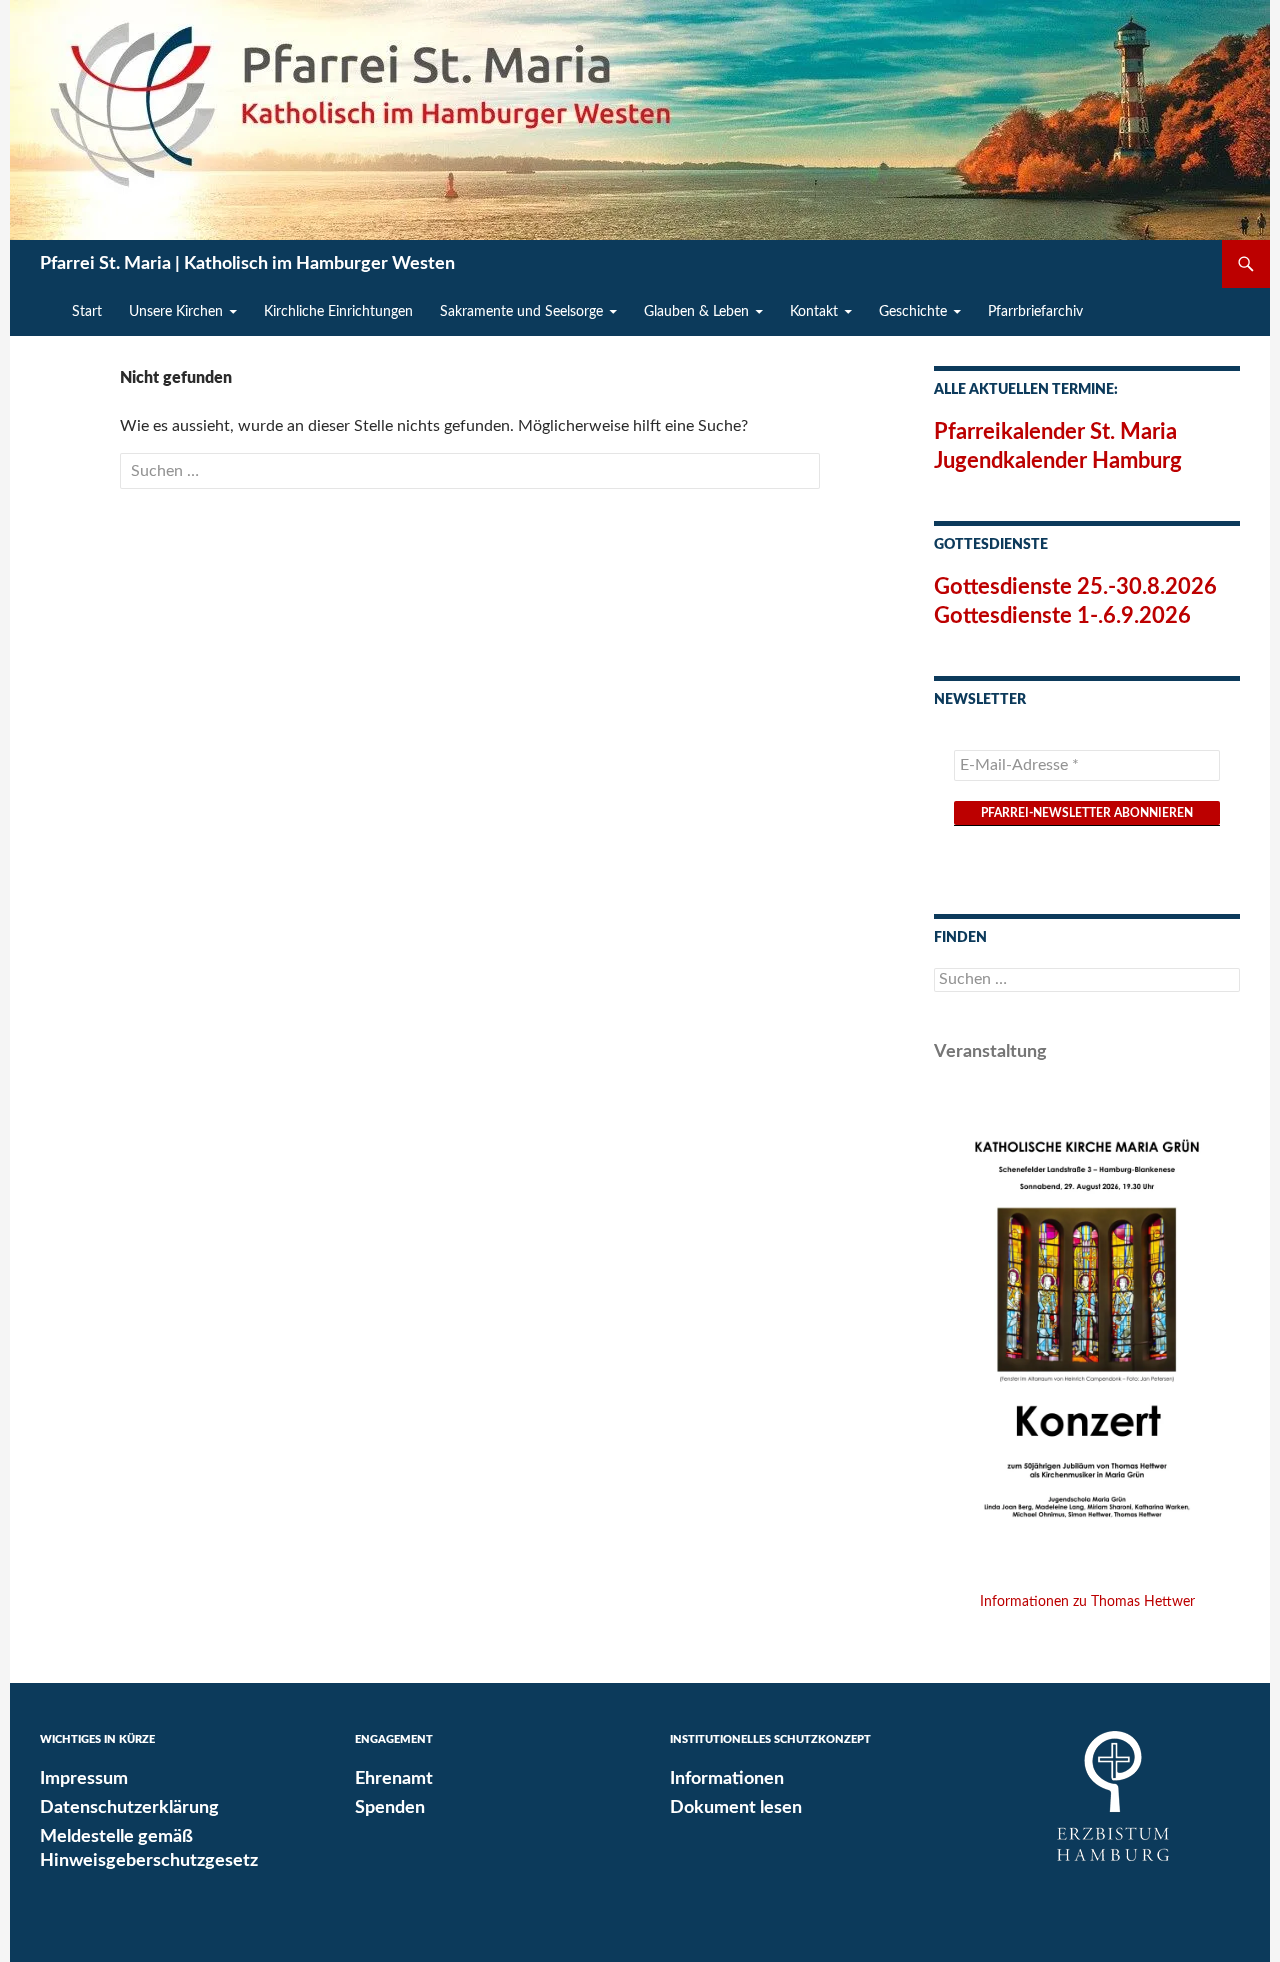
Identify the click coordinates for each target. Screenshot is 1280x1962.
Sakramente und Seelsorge (521, 312)
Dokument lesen (736, 1808)
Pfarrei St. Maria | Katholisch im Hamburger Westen (247, 264)
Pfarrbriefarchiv (1035, 312)
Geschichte (913, 312)
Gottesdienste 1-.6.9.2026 (1062, 616)
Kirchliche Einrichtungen (338, 312)
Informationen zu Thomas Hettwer (1087, 1602)
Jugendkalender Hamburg (1058, 461)
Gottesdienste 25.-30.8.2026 (1075, 587)
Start (87, 312)
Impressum (84, 1779)
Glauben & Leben (696, 312)
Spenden (390, 1808)
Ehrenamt (394, 1779)
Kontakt (814, 312)
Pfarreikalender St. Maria (1055, 432)
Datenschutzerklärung (129, 1808)
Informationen (727, 1779)
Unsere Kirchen (176, 312)
